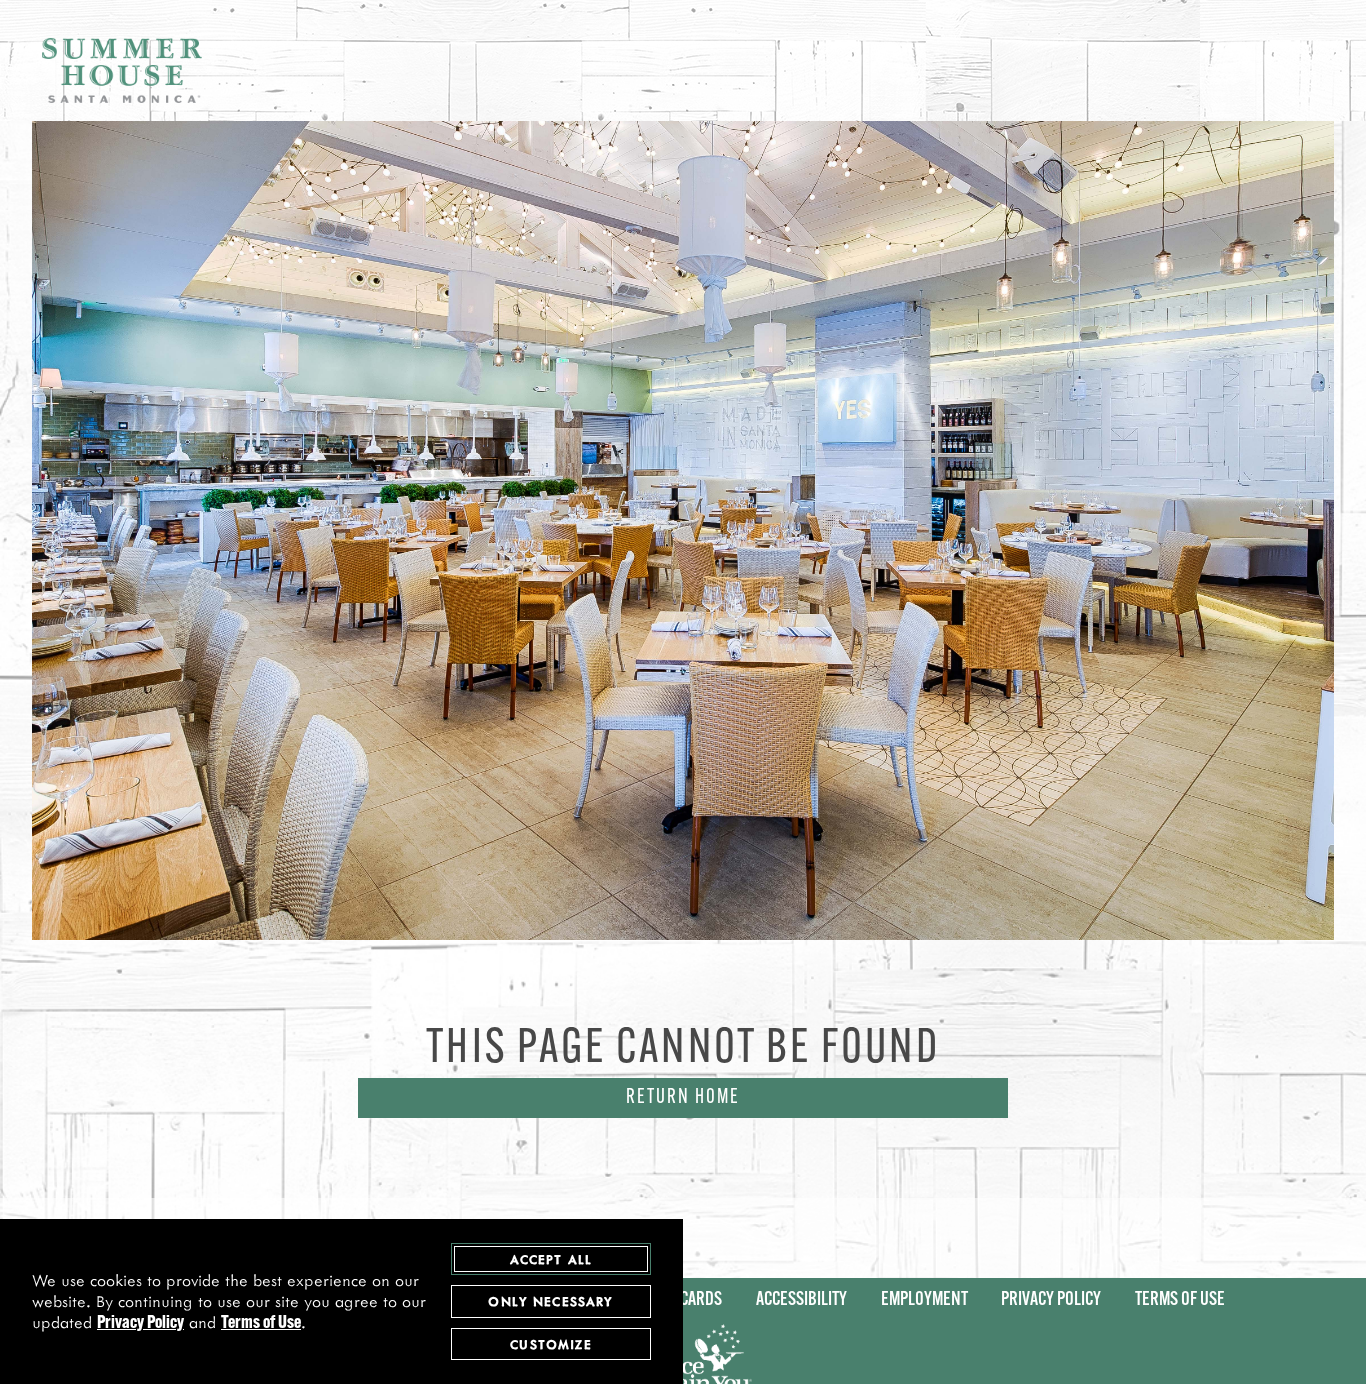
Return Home (683, 1098)
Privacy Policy (140, 1324)
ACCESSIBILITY (801, 1300)
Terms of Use (261, 1324)
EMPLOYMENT (924, 1300)
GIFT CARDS (686, 1300)
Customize (550, 1343)
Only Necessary (550, 1300)
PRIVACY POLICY (1051, 1300)
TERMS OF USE (1180, 1300)
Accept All (551, 1258)
